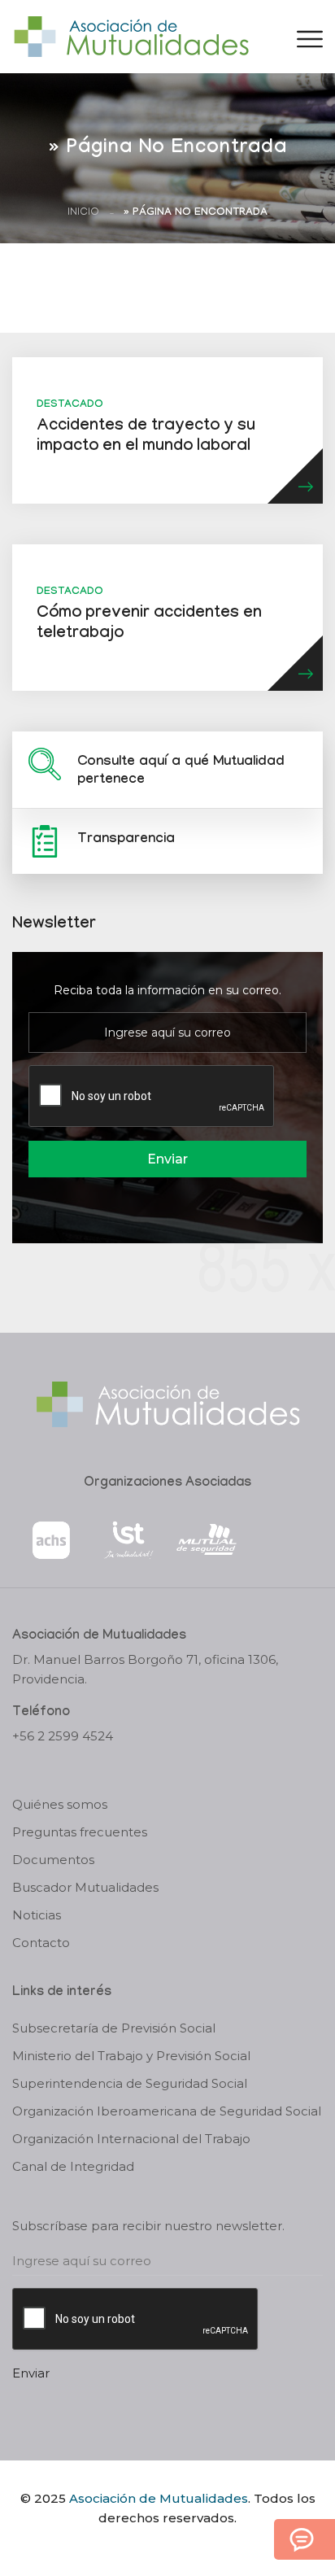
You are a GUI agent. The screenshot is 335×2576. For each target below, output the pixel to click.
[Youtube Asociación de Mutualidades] (181, 2546)
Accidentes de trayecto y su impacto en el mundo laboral (146, 437)
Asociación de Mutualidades (159, 2498)
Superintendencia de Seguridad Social (130, 2083)
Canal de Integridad (73, 2166)
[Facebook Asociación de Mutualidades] (152, 2546)
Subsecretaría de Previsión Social (114, 2028)
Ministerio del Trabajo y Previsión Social (131, 2056)
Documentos (53, 1860)
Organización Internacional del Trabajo (131, 2139)
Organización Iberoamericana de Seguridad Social (167, 2111)
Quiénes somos (60, 1804)
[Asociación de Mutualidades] (131, 35)
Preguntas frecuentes (80, 1832)
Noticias (37, 1915)
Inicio (83, 213)
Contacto (41, 1943)
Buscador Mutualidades (85, 1887)
